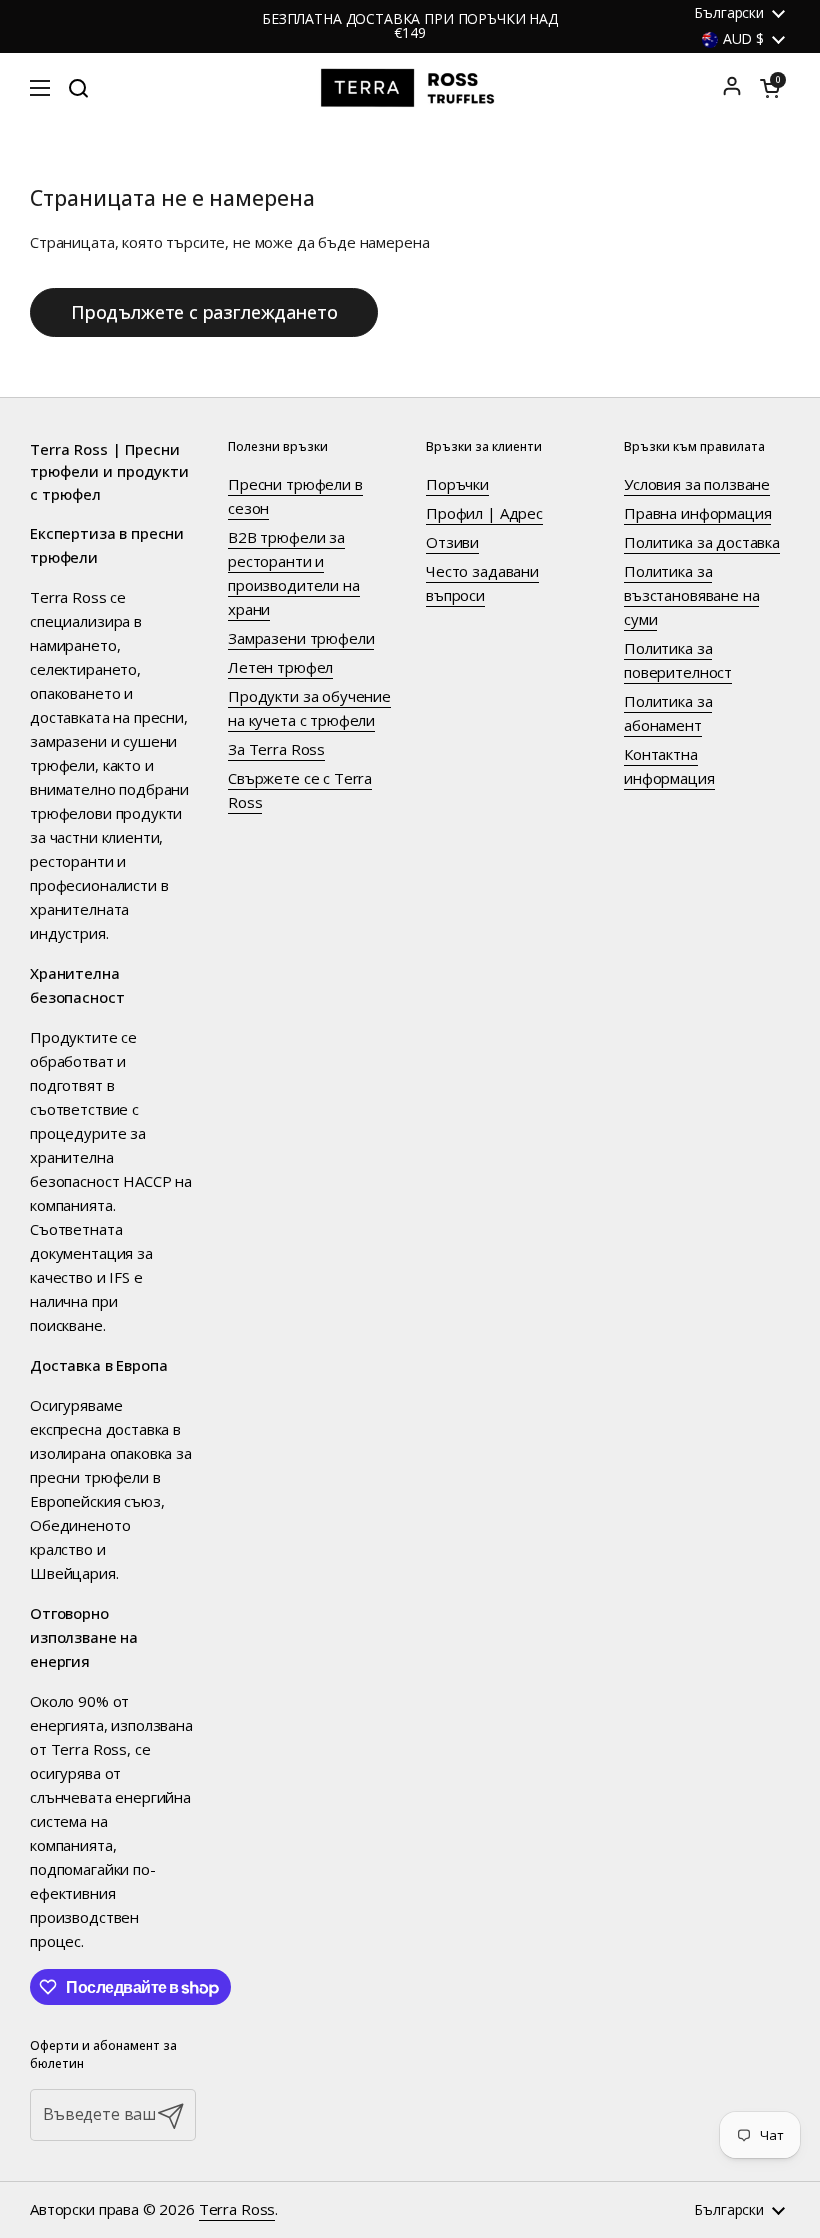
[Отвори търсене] (78, 88)
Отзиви (452, 542)
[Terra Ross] (410, 88)
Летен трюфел (280, 667)
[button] (770, 88)
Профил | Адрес (484, 513)
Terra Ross (237, 2209)
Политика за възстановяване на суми (691, 595)
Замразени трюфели (301, 638)
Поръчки (457, 484)
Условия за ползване (697, 484)
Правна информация (697, 513)
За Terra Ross (276, 749)
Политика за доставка (702, 542)
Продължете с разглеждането (204, 312)
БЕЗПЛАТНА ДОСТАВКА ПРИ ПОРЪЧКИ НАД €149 (410, 26)
